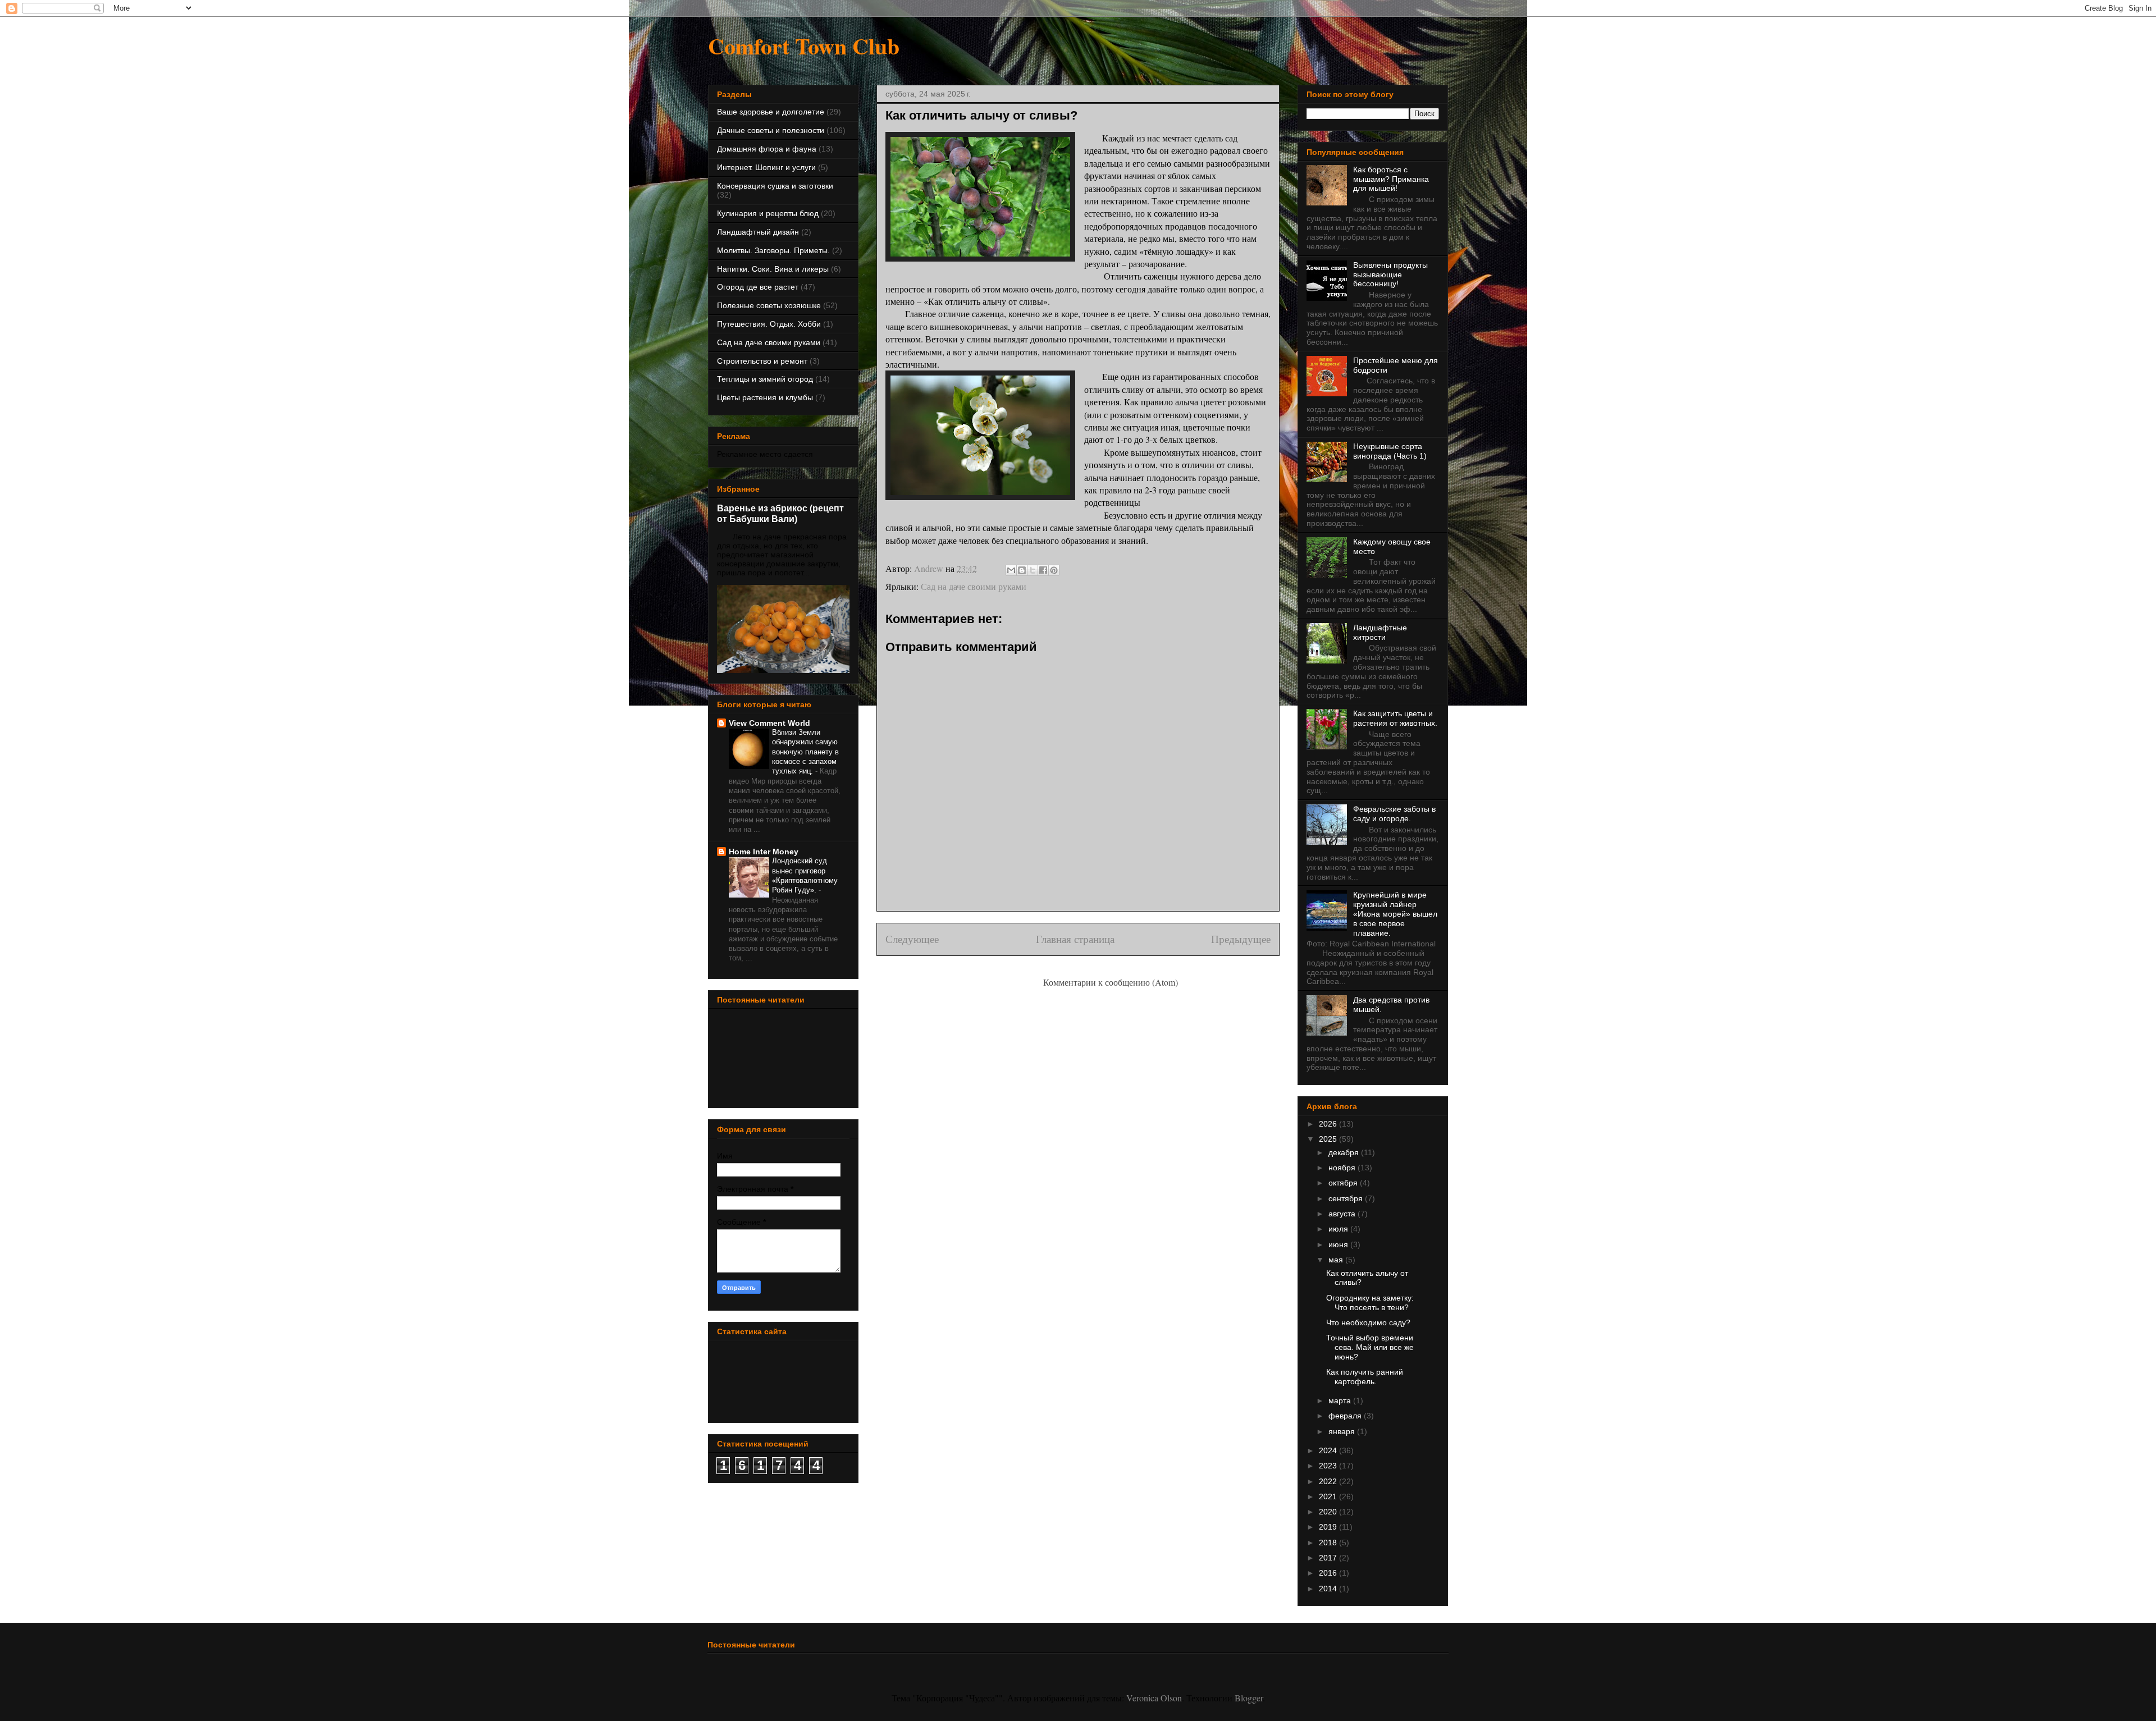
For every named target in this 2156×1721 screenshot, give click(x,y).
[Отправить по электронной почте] (1011, 570)
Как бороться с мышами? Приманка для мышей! (1391, 179)
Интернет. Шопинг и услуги (766, 167)
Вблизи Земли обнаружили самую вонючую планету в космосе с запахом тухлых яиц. (805, 752)
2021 (1329, 1496)
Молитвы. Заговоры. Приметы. (773, 250)
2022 (1329, 1481)
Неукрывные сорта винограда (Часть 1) (1390, 451)
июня (1339, 1244)
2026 (1329, 1124)
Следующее (912, 939)
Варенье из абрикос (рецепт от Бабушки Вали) (780, 513)
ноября (1343, 1168)
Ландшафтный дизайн (758, 232)
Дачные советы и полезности (771, 130)
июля (1339, 1229)
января (1343, 1431)
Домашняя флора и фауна (767, 149)
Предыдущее (1241, 939)
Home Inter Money (764, 852)
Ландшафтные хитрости (1380, 632)
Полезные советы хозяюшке (769, 305)
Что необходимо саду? (1368, 1322)
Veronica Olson (1154, 1698)
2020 (1329, 1512)
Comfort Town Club (804, 46)
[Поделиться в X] (1033, 570)
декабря (1345, 1152)
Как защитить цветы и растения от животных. (1395, 718)
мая (1337, 1260)
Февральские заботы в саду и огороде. (1394, 814)
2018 (1329, 1543)
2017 (1329, 1558)
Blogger (1249, 1698)
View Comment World (769, 723)
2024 (1329, 1450)
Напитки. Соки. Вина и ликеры (773, 269)
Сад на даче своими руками (974, 586)
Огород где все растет (758, 287)
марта (1341, 1400)
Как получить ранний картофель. (1365, 1377)
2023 (1329, 1466)
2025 (1329, 1139)
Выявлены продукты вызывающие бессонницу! (1390, 274)
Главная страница (1075, 939)
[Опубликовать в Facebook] (1043, 570)
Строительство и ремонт (762, 361)
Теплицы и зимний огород (765, 379)
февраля (1346, 1416)
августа (1343, 1214)
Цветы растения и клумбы (765, 397)
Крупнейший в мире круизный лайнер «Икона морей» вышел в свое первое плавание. (1395, 914)
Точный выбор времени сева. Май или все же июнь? (1370, 1347)
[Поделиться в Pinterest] (1054, 570)
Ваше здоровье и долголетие (771, 112)
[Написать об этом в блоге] (1022, 570)
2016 (1329, 1573)
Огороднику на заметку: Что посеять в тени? (1370, 1303)
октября (1344, 1183)
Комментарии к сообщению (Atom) (1111, 982)
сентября (1347, 1198)
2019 (1329, 1527)
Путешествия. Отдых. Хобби (769, 324)
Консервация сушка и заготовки (775, 186)
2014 (1329, 1589)
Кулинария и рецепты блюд (768, 213)
